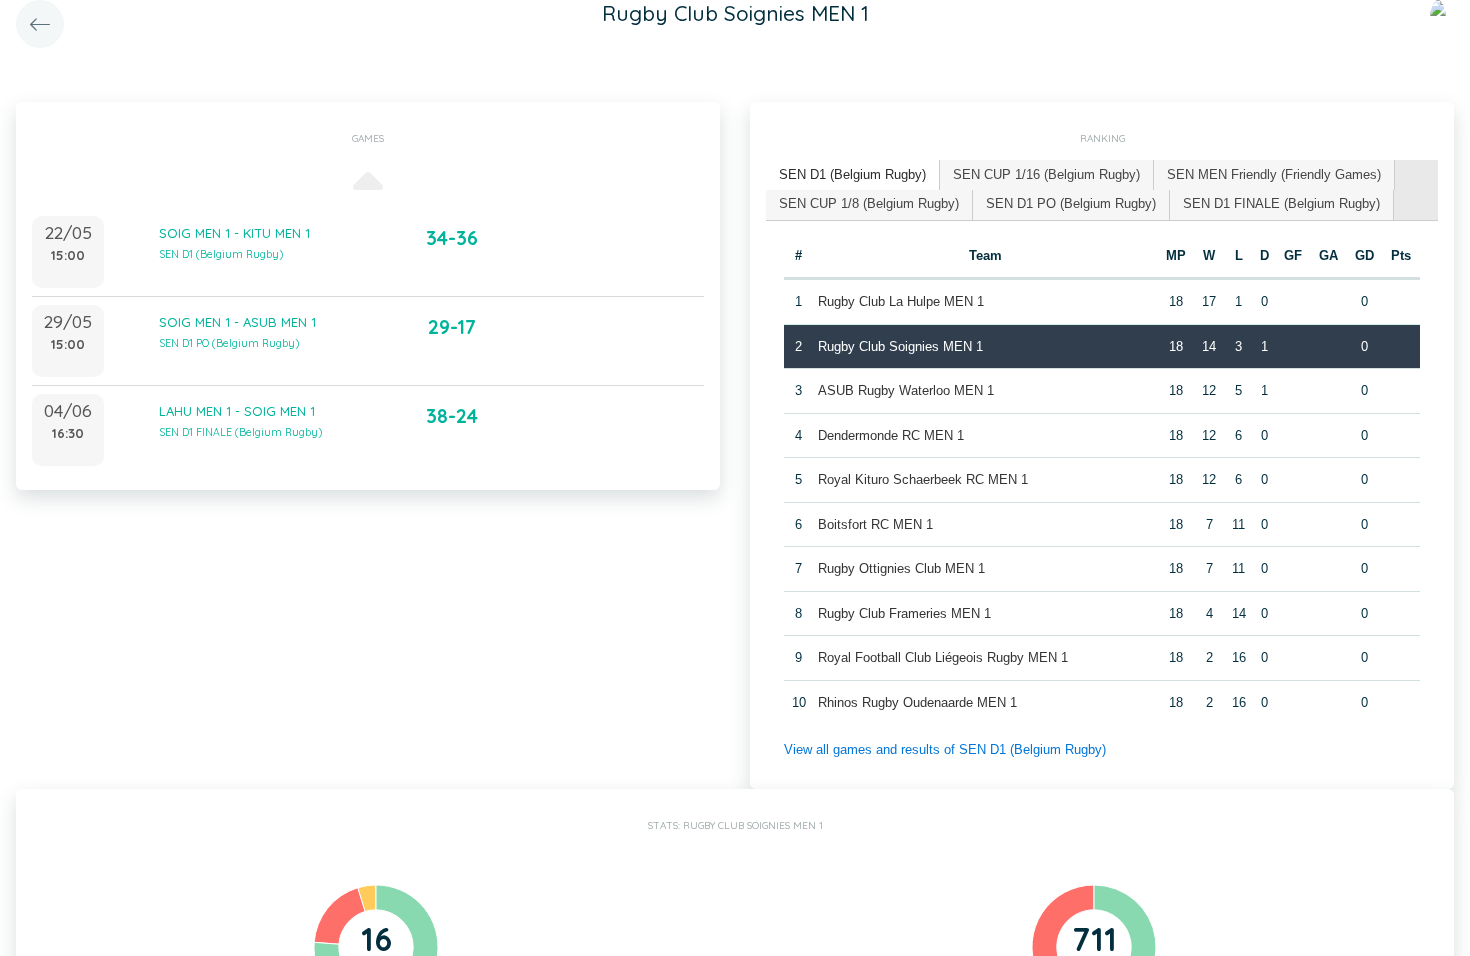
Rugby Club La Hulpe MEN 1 (901, 301)
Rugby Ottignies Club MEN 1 (901, 568)
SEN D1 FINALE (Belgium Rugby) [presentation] (1281, 203)
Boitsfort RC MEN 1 (875, 524)
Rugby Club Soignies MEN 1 (900, 346)
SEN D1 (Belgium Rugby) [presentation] (852, 174)
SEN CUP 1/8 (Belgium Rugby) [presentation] (869, 203)
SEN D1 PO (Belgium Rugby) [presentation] (1071, 203)
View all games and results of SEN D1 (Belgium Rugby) (945, 749)
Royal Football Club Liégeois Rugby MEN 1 (943, 657)
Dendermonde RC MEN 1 (891, 435)
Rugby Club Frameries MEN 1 (904, 613)
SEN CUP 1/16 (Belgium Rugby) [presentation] (1046, 174)
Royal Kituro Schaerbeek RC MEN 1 (923, 479)
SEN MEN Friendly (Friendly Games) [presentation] (1274, 174)
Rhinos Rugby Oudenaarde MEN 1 (917, 702)
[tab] (853, 175)
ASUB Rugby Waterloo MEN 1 (906, 390)
